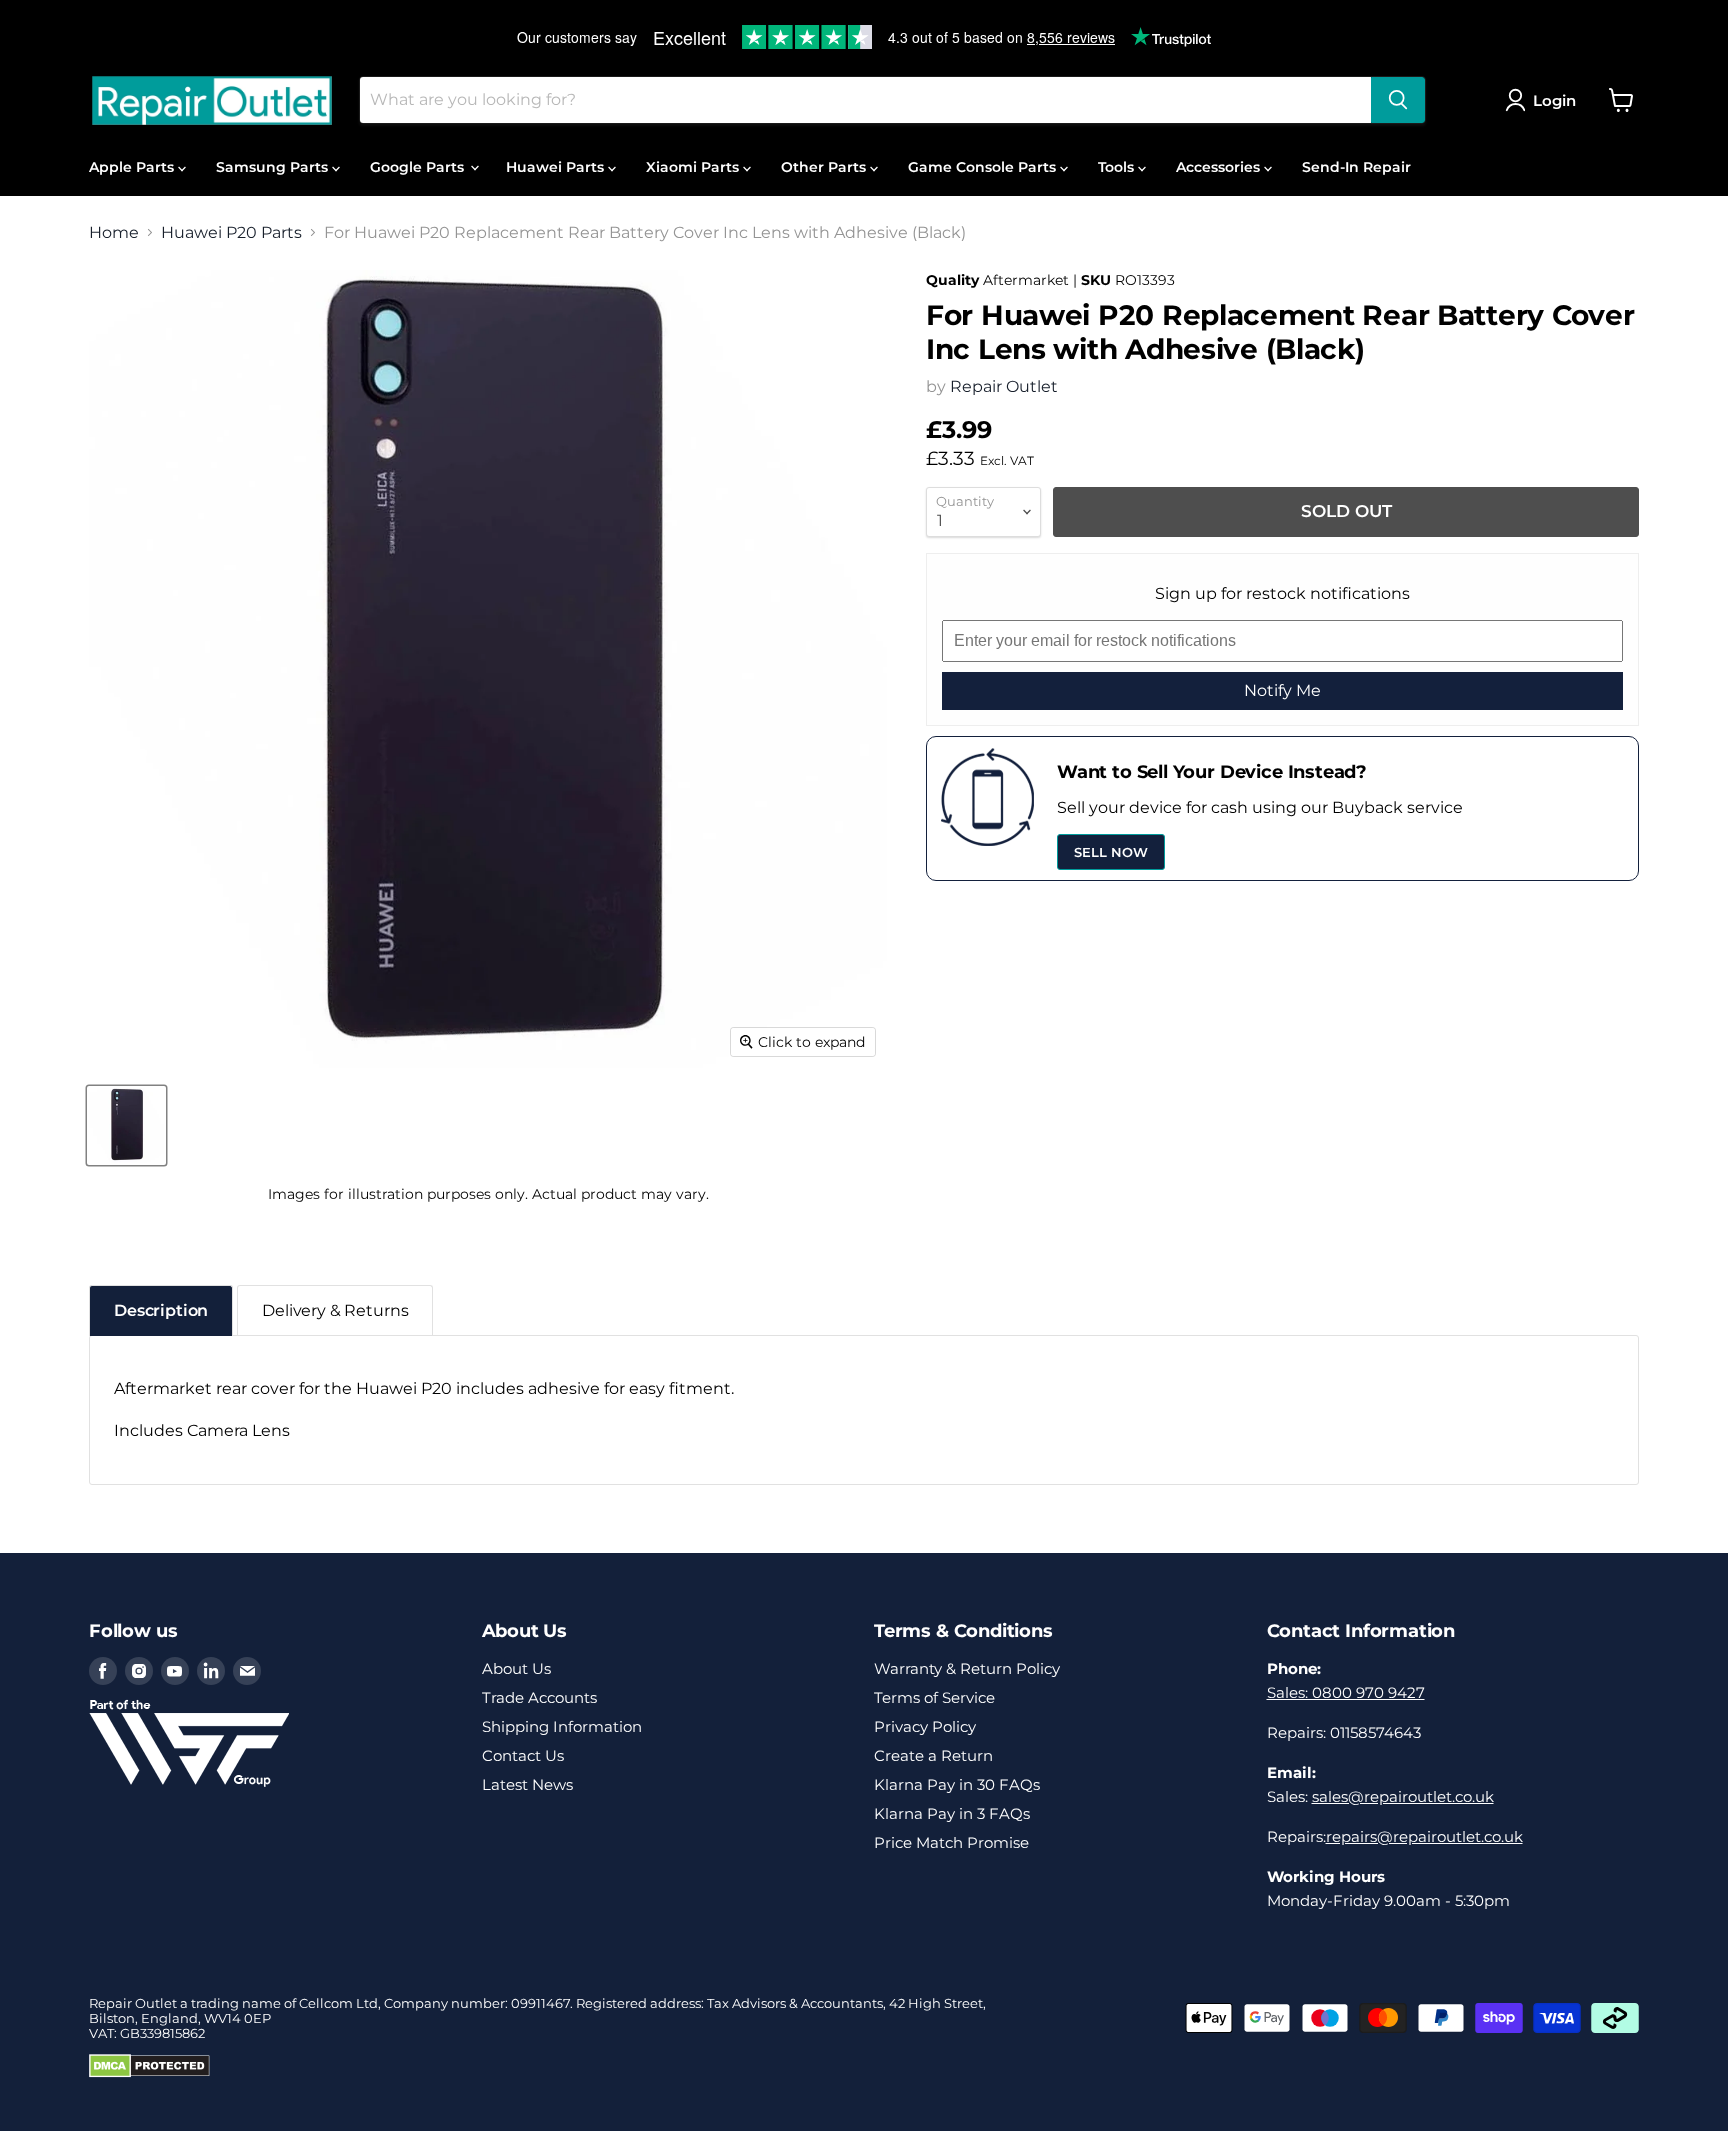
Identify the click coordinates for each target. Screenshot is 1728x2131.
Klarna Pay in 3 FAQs (952, 1813)
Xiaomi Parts (694, 167)
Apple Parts (133, 167)
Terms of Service (934, 1697)
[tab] (161, 1310)
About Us (516, 1668)
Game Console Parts (984, 167)
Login (1554, 100)
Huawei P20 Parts (231, 233)
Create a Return (933, 1755)
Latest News (527, 1784)
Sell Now (1111, 852)
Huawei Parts (557, 167)
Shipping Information (562, 1726)
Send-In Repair (1356, 167)
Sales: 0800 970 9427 (1346, 1692)
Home (114, 233)
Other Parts (825, 167)
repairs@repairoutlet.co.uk (1424, 1836)
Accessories (1220, 167)
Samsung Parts (274, 167)
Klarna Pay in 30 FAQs (957, 1784)
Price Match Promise (951, 1842)
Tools (1118, 167)
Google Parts (419, 167)
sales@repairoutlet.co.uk (1403, 1796)
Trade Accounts (539, 1697)
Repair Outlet (1004, 386)
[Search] (1398, 100)
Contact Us (523, 1755)
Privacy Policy (925, 1726)
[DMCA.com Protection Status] (149, 2073)
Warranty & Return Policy (967, 1668)
